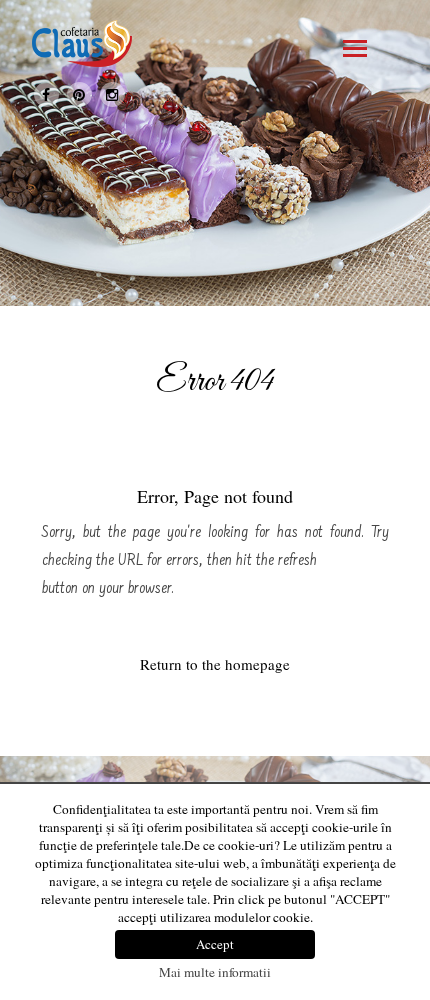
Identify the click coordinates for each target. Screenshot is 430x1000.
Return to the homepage (215, 664)
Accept (215, 944)
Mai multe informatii (215, 972)
